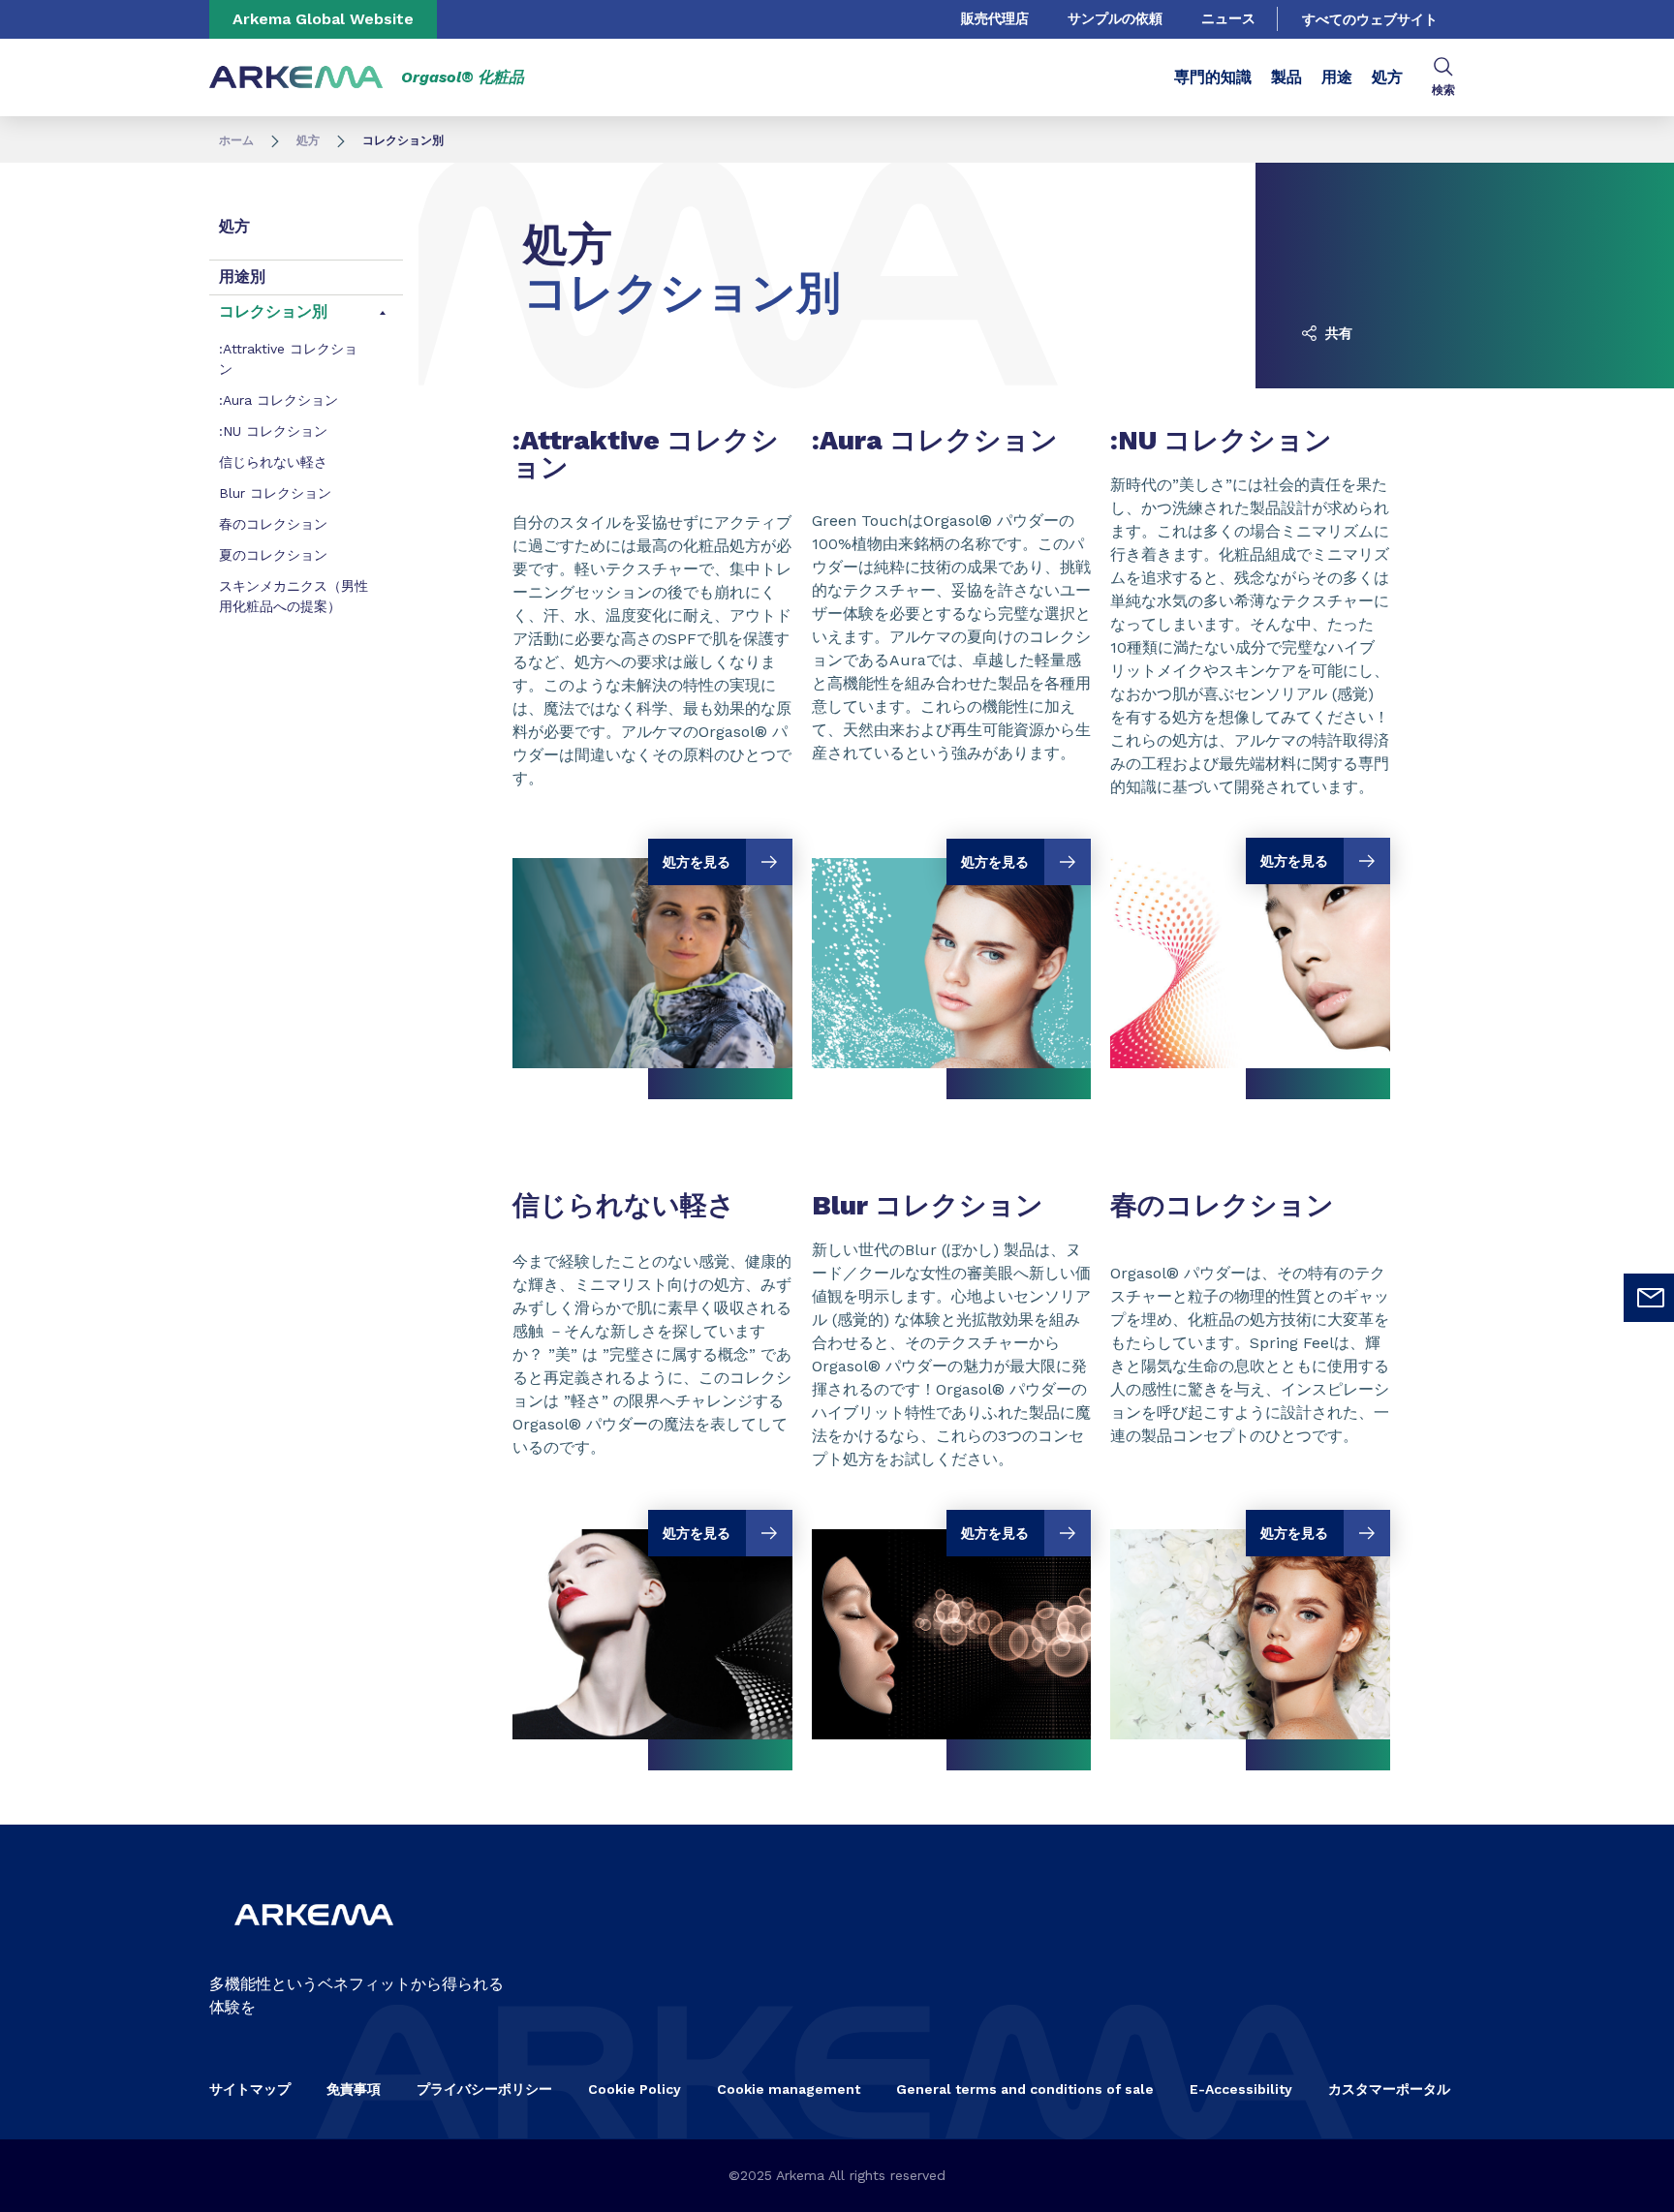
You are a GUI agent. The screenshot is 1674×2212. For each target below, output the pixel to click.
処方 (1387, 77)
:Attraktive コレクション (288, 359)
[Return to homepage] (296, 78)
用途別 (242, 276)
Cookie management (789, 2089)
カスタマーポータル (1389, 2089)
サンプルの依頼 (1115, 18)
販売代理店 (995, 18)
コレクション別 (273, 311)
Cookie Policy (635, 2089)
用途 (1337, 77)
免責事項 (354, 2089)
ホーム (236, 140)
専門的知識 (1213, 77)
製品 (1286, 77)
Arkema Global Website (323, 19)
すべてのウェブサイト (1370, 19)
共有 (1337, 333)
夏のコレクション (273, 555)
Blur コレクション (275, 493)
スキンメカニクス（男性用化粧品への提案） (294, 596)
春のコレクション (273, 524)
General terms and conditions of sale (1025, 2089)
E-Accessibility (1241, 2089)
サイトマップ (250, 2089)
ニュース (1228, 18)
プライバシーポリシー (484, 2089)
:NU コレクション (273, 431)
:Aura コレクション (279, 400)
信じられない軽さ (273, 462)
